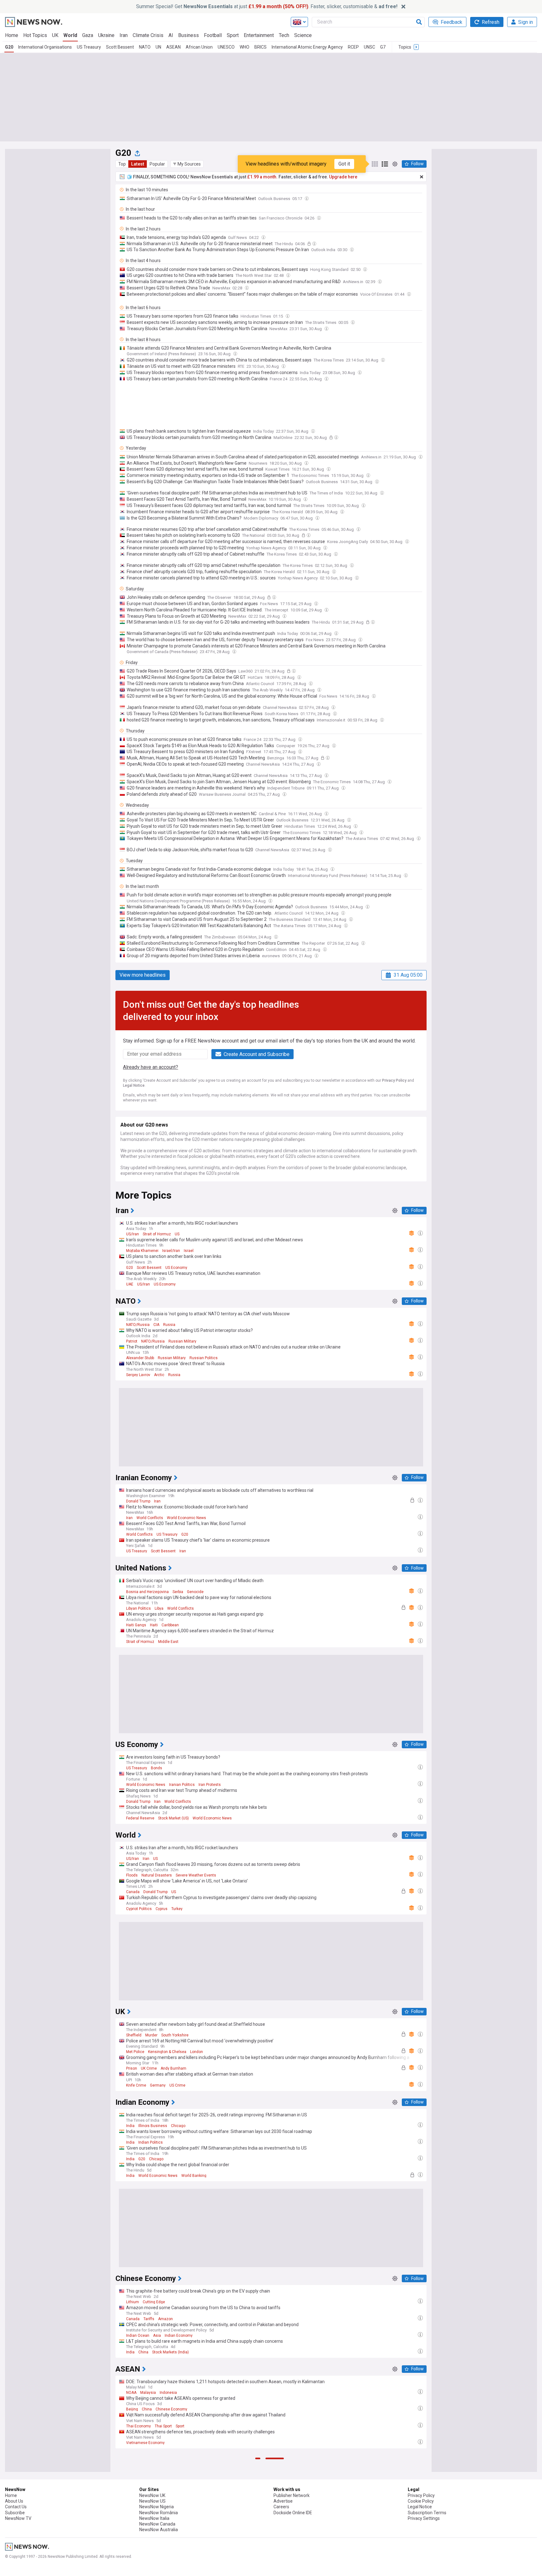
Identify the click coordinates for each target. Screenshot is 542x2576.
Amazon (165, 2319)
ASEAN (173, 47)
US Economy (176, 1268)
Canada (133, 1892)
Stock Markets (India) (170, 2352)
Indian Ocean (138, 2336)
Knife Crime (136, 2085)
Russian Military (182, 1341)
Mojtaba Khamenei (142, 1251)
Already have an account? (151, 1067)
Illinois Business (153, 2126)
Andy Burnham (173, 2068)
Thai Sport (163, 2426)
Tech (284, 35)
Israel (189, 1251)
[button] (187, 164)
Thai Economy (138, 2426)
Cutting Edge (154, 2302)
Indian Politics (151, 2142)
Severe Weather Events (196, 1875)
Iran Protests (210, 1785)
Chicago (178, 2126)
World (70, 35)
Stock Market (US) (173, 1818)
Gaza (88, 35)
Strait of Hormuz (157, 1234)
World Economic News (186, 1518)
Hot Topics (35, 35)
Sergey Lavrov (138, 1375)
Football (213, 35)
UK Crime (149, 2068)
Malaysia (148, 2393)
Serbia (178, 1592)
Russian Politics (204, 1358)
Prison (132, 2068)
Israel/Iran (171, 1251)
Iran (124, 35)
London (197, 2052)
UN (158, 47)
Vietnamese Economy (145, 2443)
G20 (9, 47)
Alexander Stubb (140, 1358)
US (177, 1234)
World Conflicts (150, 1518)
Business (189, 35)
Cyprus (162, 1909)
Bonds (157, 1768)
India (130, 2126)
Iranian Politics (182, 1785)
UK (55, 35)
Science (303, 35)
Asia (157, 2336)
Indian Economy (179, 2336)
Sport (233, 35)
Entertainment (259, 35)
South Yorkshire (175, 2035)
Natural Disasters (157, 1875)
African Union (199, 47)
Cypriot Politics (139, 1909)
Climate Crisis (148, 35)
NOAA (131, 2393)
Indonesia (168, 2393)
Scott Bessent (120, 47)
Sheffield (134, 2035)
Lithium (133, 2302)
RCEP (353, 47)
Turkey (177, 1909)
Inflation (165, 2569)
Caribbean (170, 1625)
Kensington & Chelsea (167, 2052)
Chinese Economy (171, 2409)
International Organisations (45, 47)
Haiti (154, 1625)
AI (171, 35)
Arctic (159, 1375)
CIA (156, 1325)
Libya (159, 1608)
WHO (244, 47)
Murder (151, 2035)
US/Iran (133, 1234)
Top (122, 164)
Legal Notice (134, 1085)
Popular (157, 164)
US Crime (177, 2085)
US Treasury (89, 47)
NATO (145, 47)
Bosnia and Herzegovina (147, 1592)
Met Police (135, 2052)
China (143, 2352)
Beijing (132, 2409)
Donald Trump (138, 1501)
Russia (169, 1325)
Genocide (195, 1592)
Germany (158, 2085)
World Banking (194, 2176)
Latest (138, 164)
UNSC (369, 47)
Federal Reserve (140, 1818)
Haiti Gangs (136, 1625)
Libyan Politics (138, 1608)
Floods (132, 1875)
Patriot (132, 1341)
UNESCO (226, 47)
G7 (383, 47)
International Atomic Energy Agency (307, 47)
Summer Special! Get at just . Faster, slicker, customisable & (267, 6)
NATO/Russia (138, 1325)
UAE (130, 1284)
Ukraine (106, 35)
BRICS (260, 47)
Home (12, 35)
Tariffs (149, 2319)
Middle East (168, 1642)
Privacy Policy (394, 1080)
